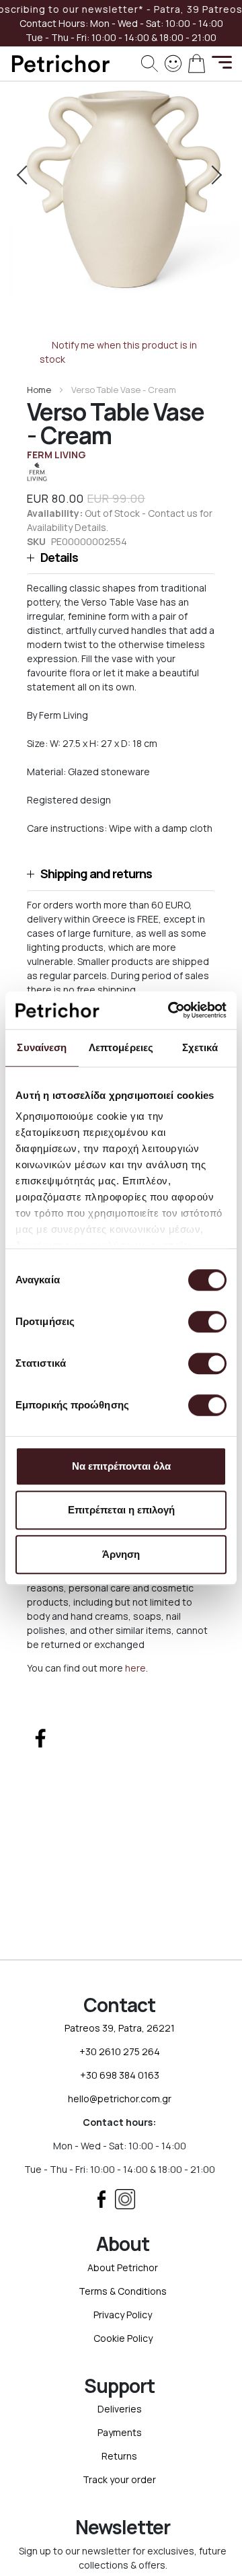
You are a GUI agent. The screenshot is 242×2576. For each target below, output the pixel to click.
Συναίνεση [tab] (42, 1047)
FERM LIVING (56, 455)
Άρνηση (121, 1554)
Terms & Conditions (123, 2291)
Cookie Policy (123, 2338)
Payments (120, 2432)
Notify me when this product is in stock (119, 352)
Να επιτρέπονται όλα (121, 1466)
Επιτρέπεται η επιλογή (121, 1510)
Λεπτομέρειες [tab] (121, 1047)
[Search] (150, 64)
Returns (119, 2456)
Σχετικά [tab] (200, 1047)
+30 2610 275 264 (120, 2051)
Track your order (119, 2479)
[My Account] (173, 62)
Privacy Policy (123, 2315)
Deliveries (120, 2409)
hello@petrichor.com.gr (120, 2099)
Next (214, 175)
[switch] (207, 1323)
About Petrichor (123, 2267)
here (135, 1668)
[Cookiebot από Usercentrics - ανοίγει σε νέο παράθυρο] (171, 1010)
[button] (121, 558)
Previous (28, 175)
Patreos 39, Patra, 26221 (120, 2028)
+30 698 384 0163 (120, 2075)
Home (39, 390)
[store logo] (61, 64)
